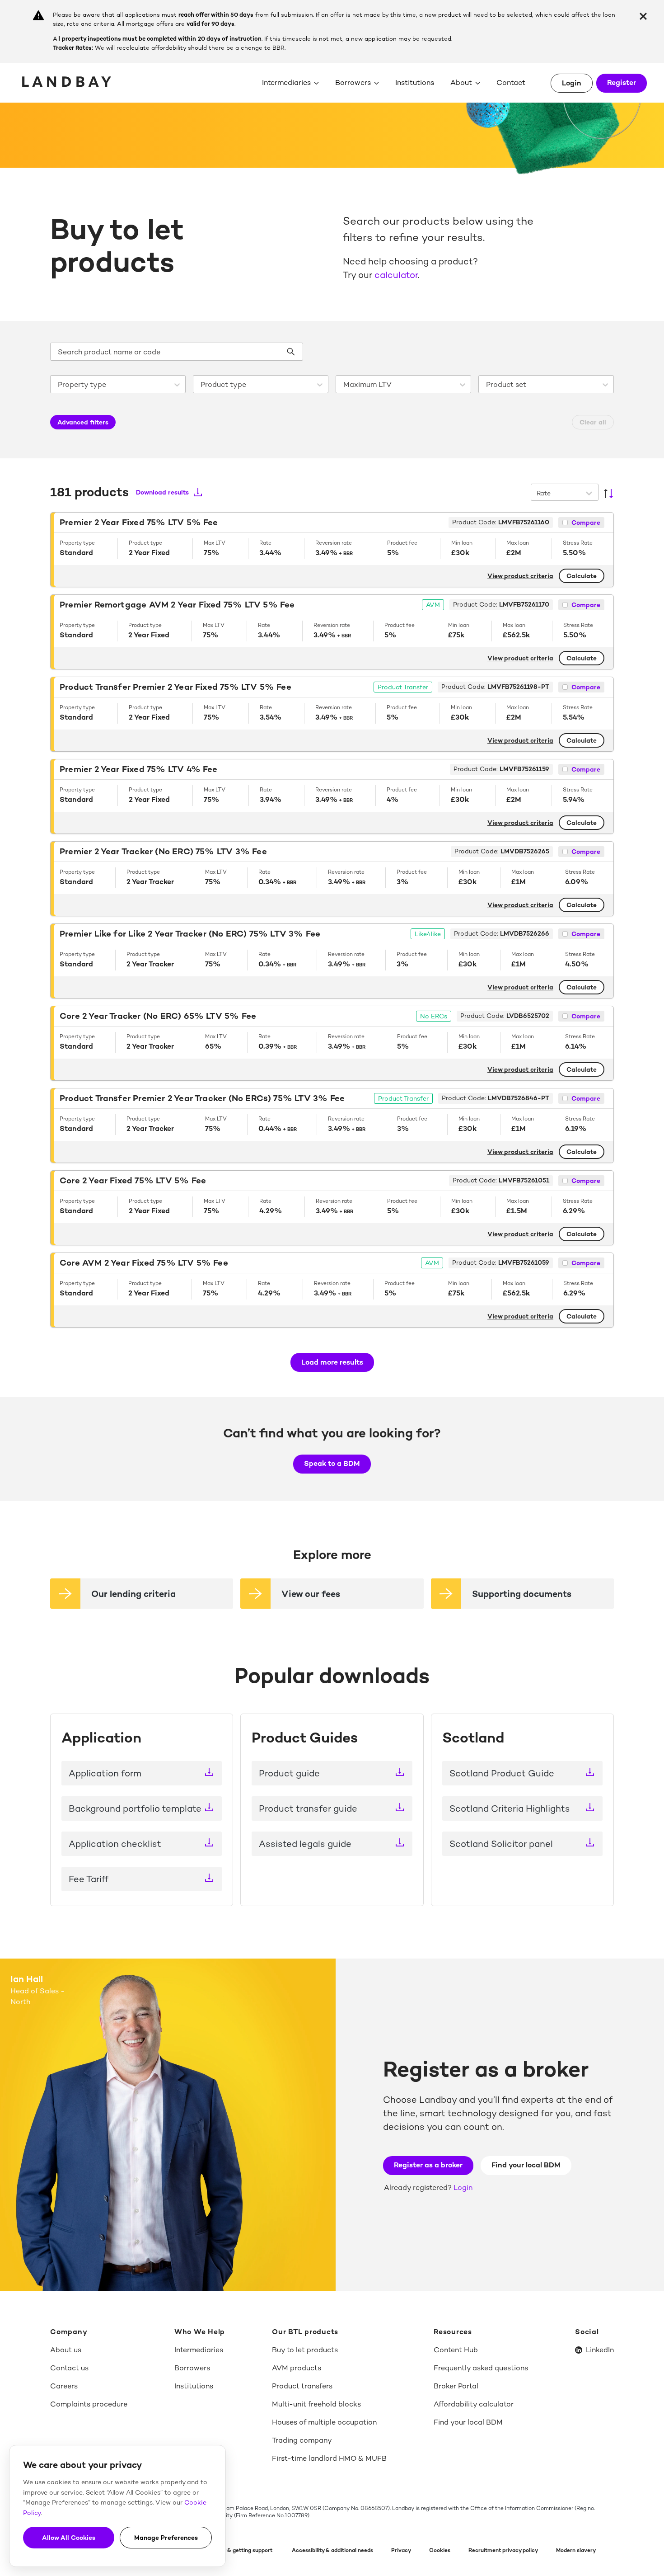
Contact (511, 82)
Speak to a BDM (332, 1463)
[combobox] (60, 385)
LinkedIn (600, 2350)
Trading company (302, 2440)
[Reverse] (608, 494)
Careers (64, 2386)
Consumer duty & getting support (230, 2550)
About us (66, 2350)
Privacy (401, 2550)
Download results (162, 492)
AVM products (297, 2368)
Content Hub (456, 2350)
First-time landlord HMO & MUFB (329, 2458)
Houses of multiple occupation (324, 2422)
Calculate (582, 576)
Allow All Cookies (69, 2538)
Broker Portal (456, 2386)
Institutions (415, 82)
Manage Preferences (166, 2538)
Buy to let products (305, 2350)
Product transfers (302, 2386)
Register (622, 82)
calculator (396, 275)
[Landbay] (68, 82)
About (461, 82)
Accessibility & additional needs (332, 2550)
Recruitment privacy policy (503, 2550)
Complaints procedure (89, 2404)
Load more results (332, 1362)
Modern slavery (576, 2550)
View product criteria (520, 576)
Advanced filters (83, 422)
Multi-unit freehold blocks (316, 2404)
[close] (643, 16)
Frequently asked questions (481, 2368)
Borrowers (353, 82)
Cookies (440, 2550)
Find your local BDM (526, 2165)
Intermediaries (286, 82)
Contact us (69, 2368)
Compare (586, 523)
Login (572, 83)
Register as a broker (428, 2165)
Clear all (593, 422)
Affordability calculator (474, 2404)
